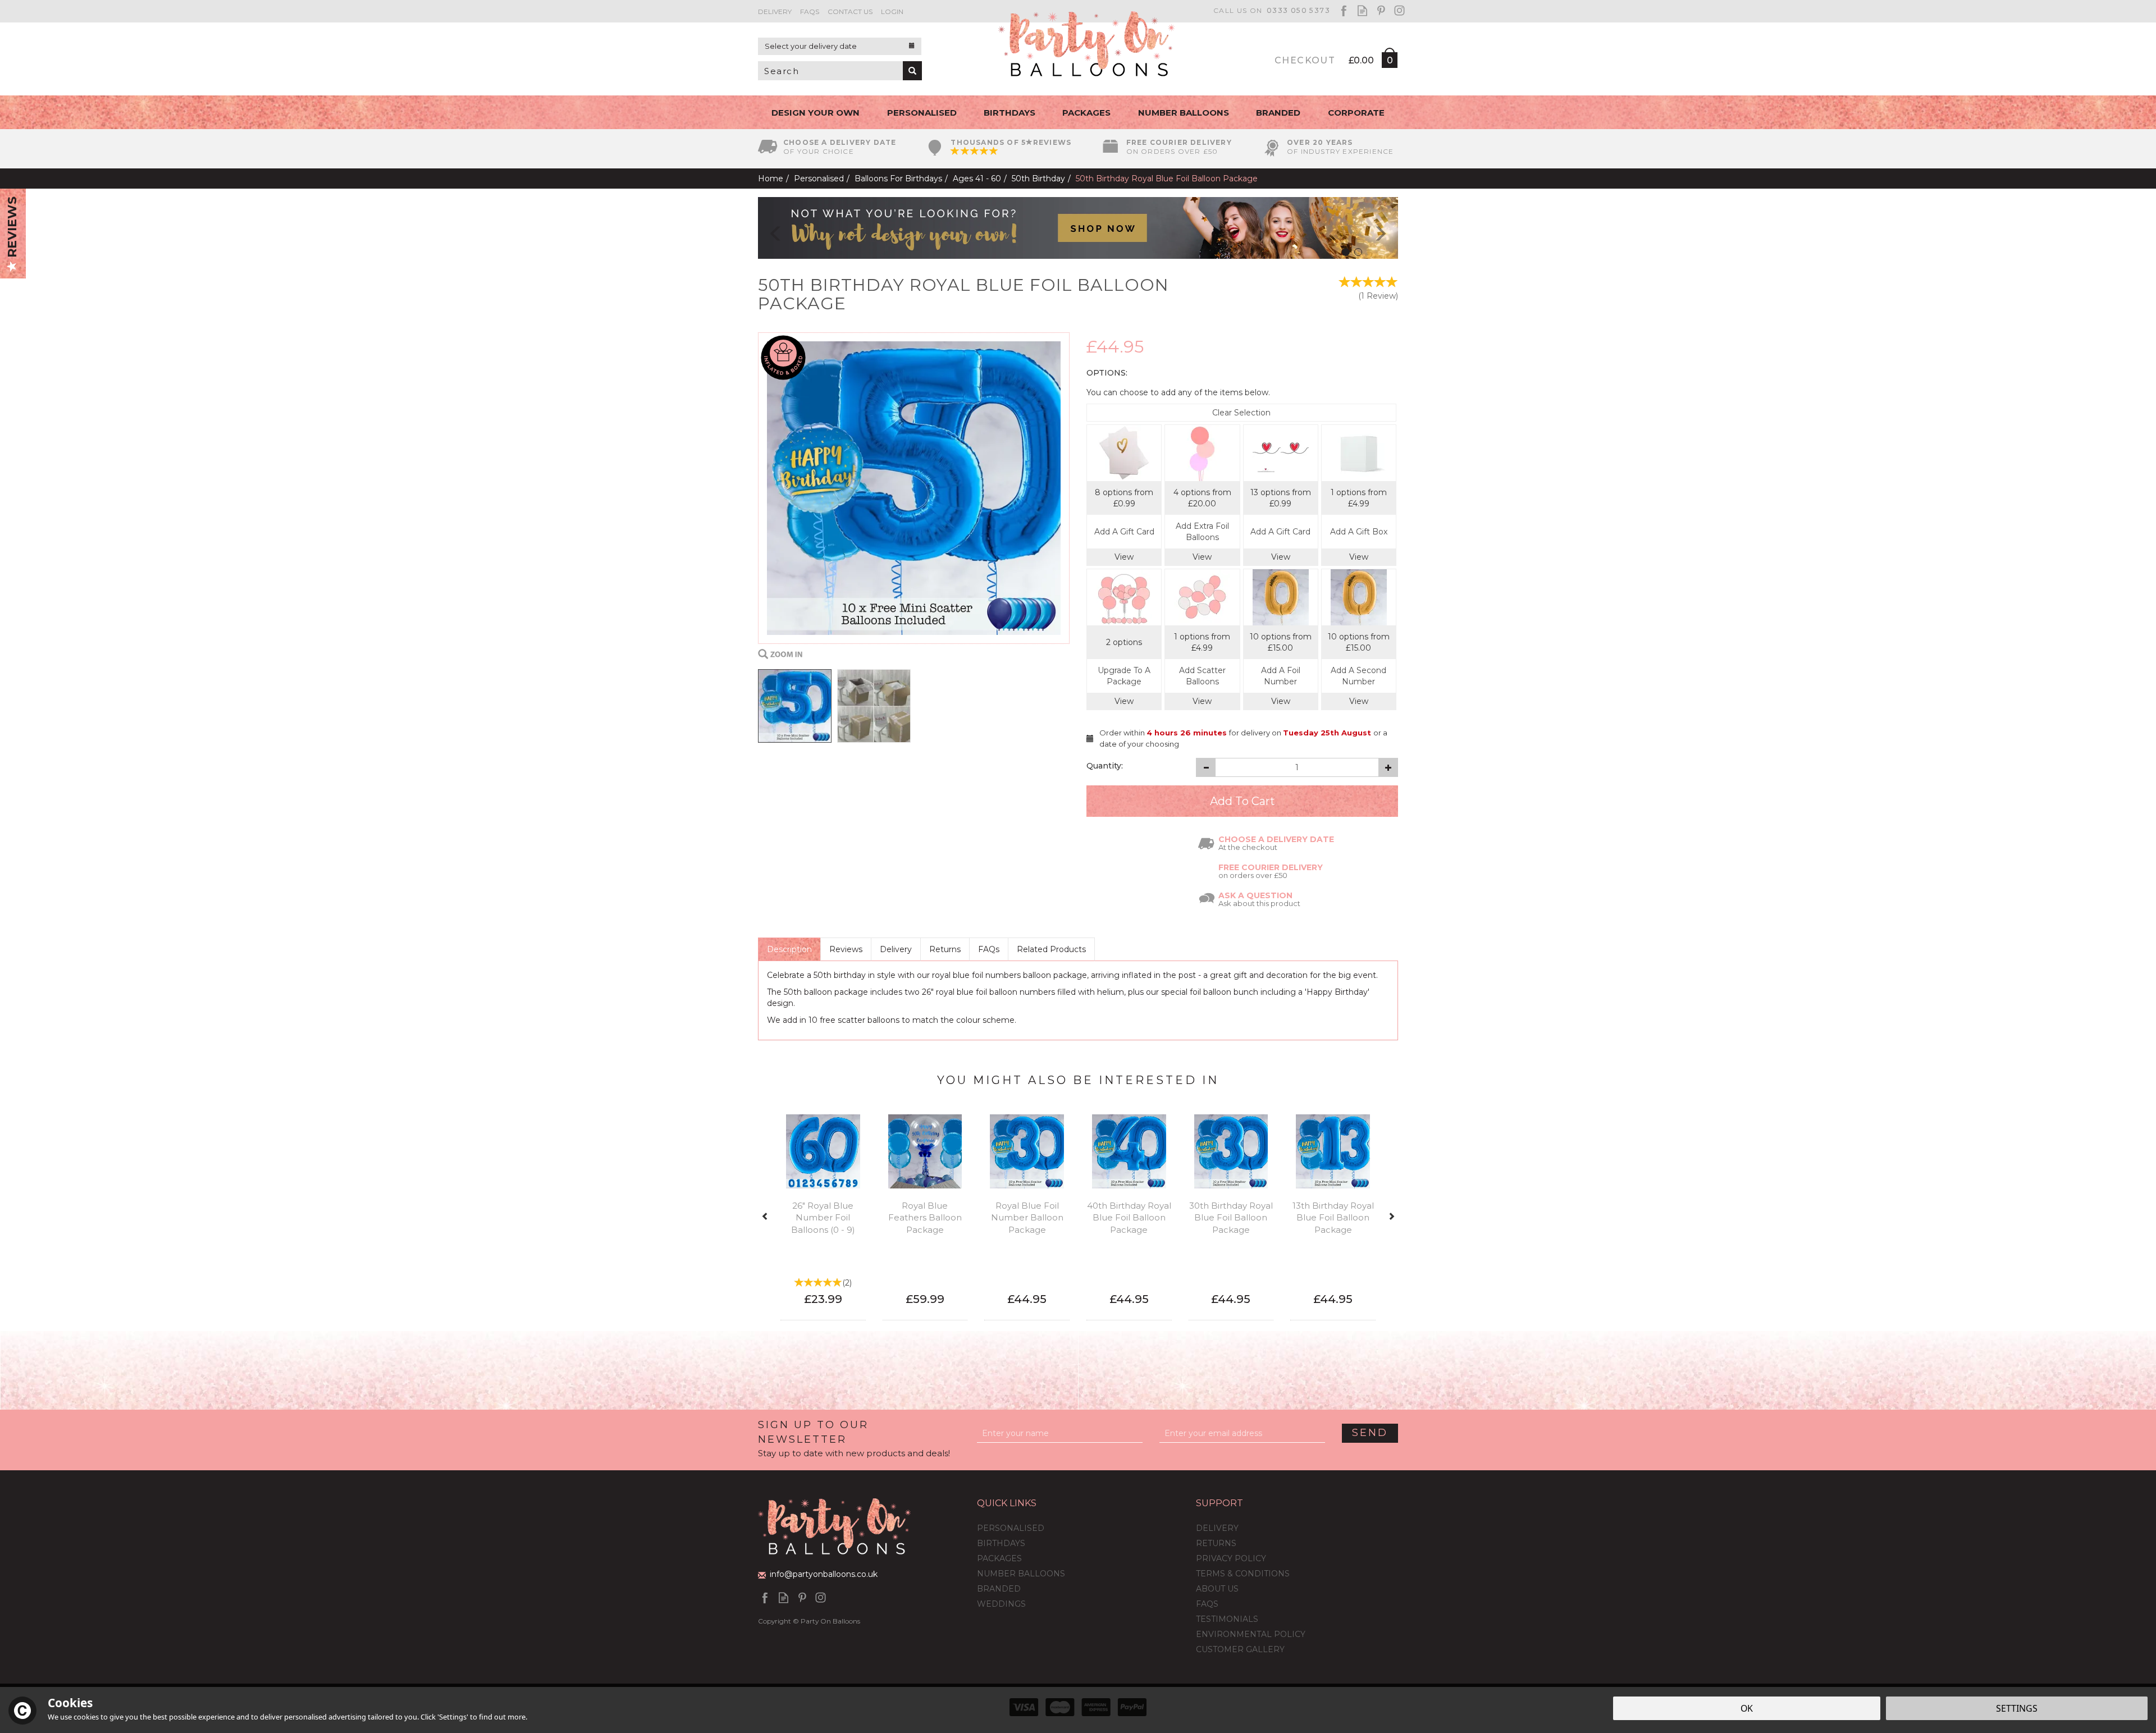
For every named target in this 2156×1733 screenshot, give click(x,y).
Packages (999, 1558)
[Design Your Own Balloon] (1078, 227)
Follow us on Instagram (1399, 10)
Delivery (896, 949)
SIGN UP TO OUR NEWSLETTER (854, 1438)
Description (789, 949)
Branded (999, 1589)
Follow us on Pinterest (1381, 10)
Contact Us (850, 12)
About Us (1217, 1589)
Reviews (12, 229)
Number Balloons (1021, 1574)
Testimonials (1227, 1619)
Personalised (1011, 1528)
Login (892, 12)
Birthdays (1001, 1543)
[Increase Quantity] (1388, 767)
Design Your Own (816, 113)
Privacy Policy (1231, 1558)
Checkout (1305, 60)
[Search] (912, 71)
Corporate (1356, 113)
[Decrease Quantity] (1206, 767)
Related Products (1051, 949)
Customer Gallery (1240, 1649)
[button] (768, 228)
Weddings (1001, 1604)
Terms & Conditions (1243, 1574)
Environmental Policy (1251, 1634)
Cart (1389, 62)
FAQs (989, 949)
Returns (945, 949)
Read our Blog (1362, 10)
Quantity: (1105, 766)
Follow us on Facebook (1344, 10)
